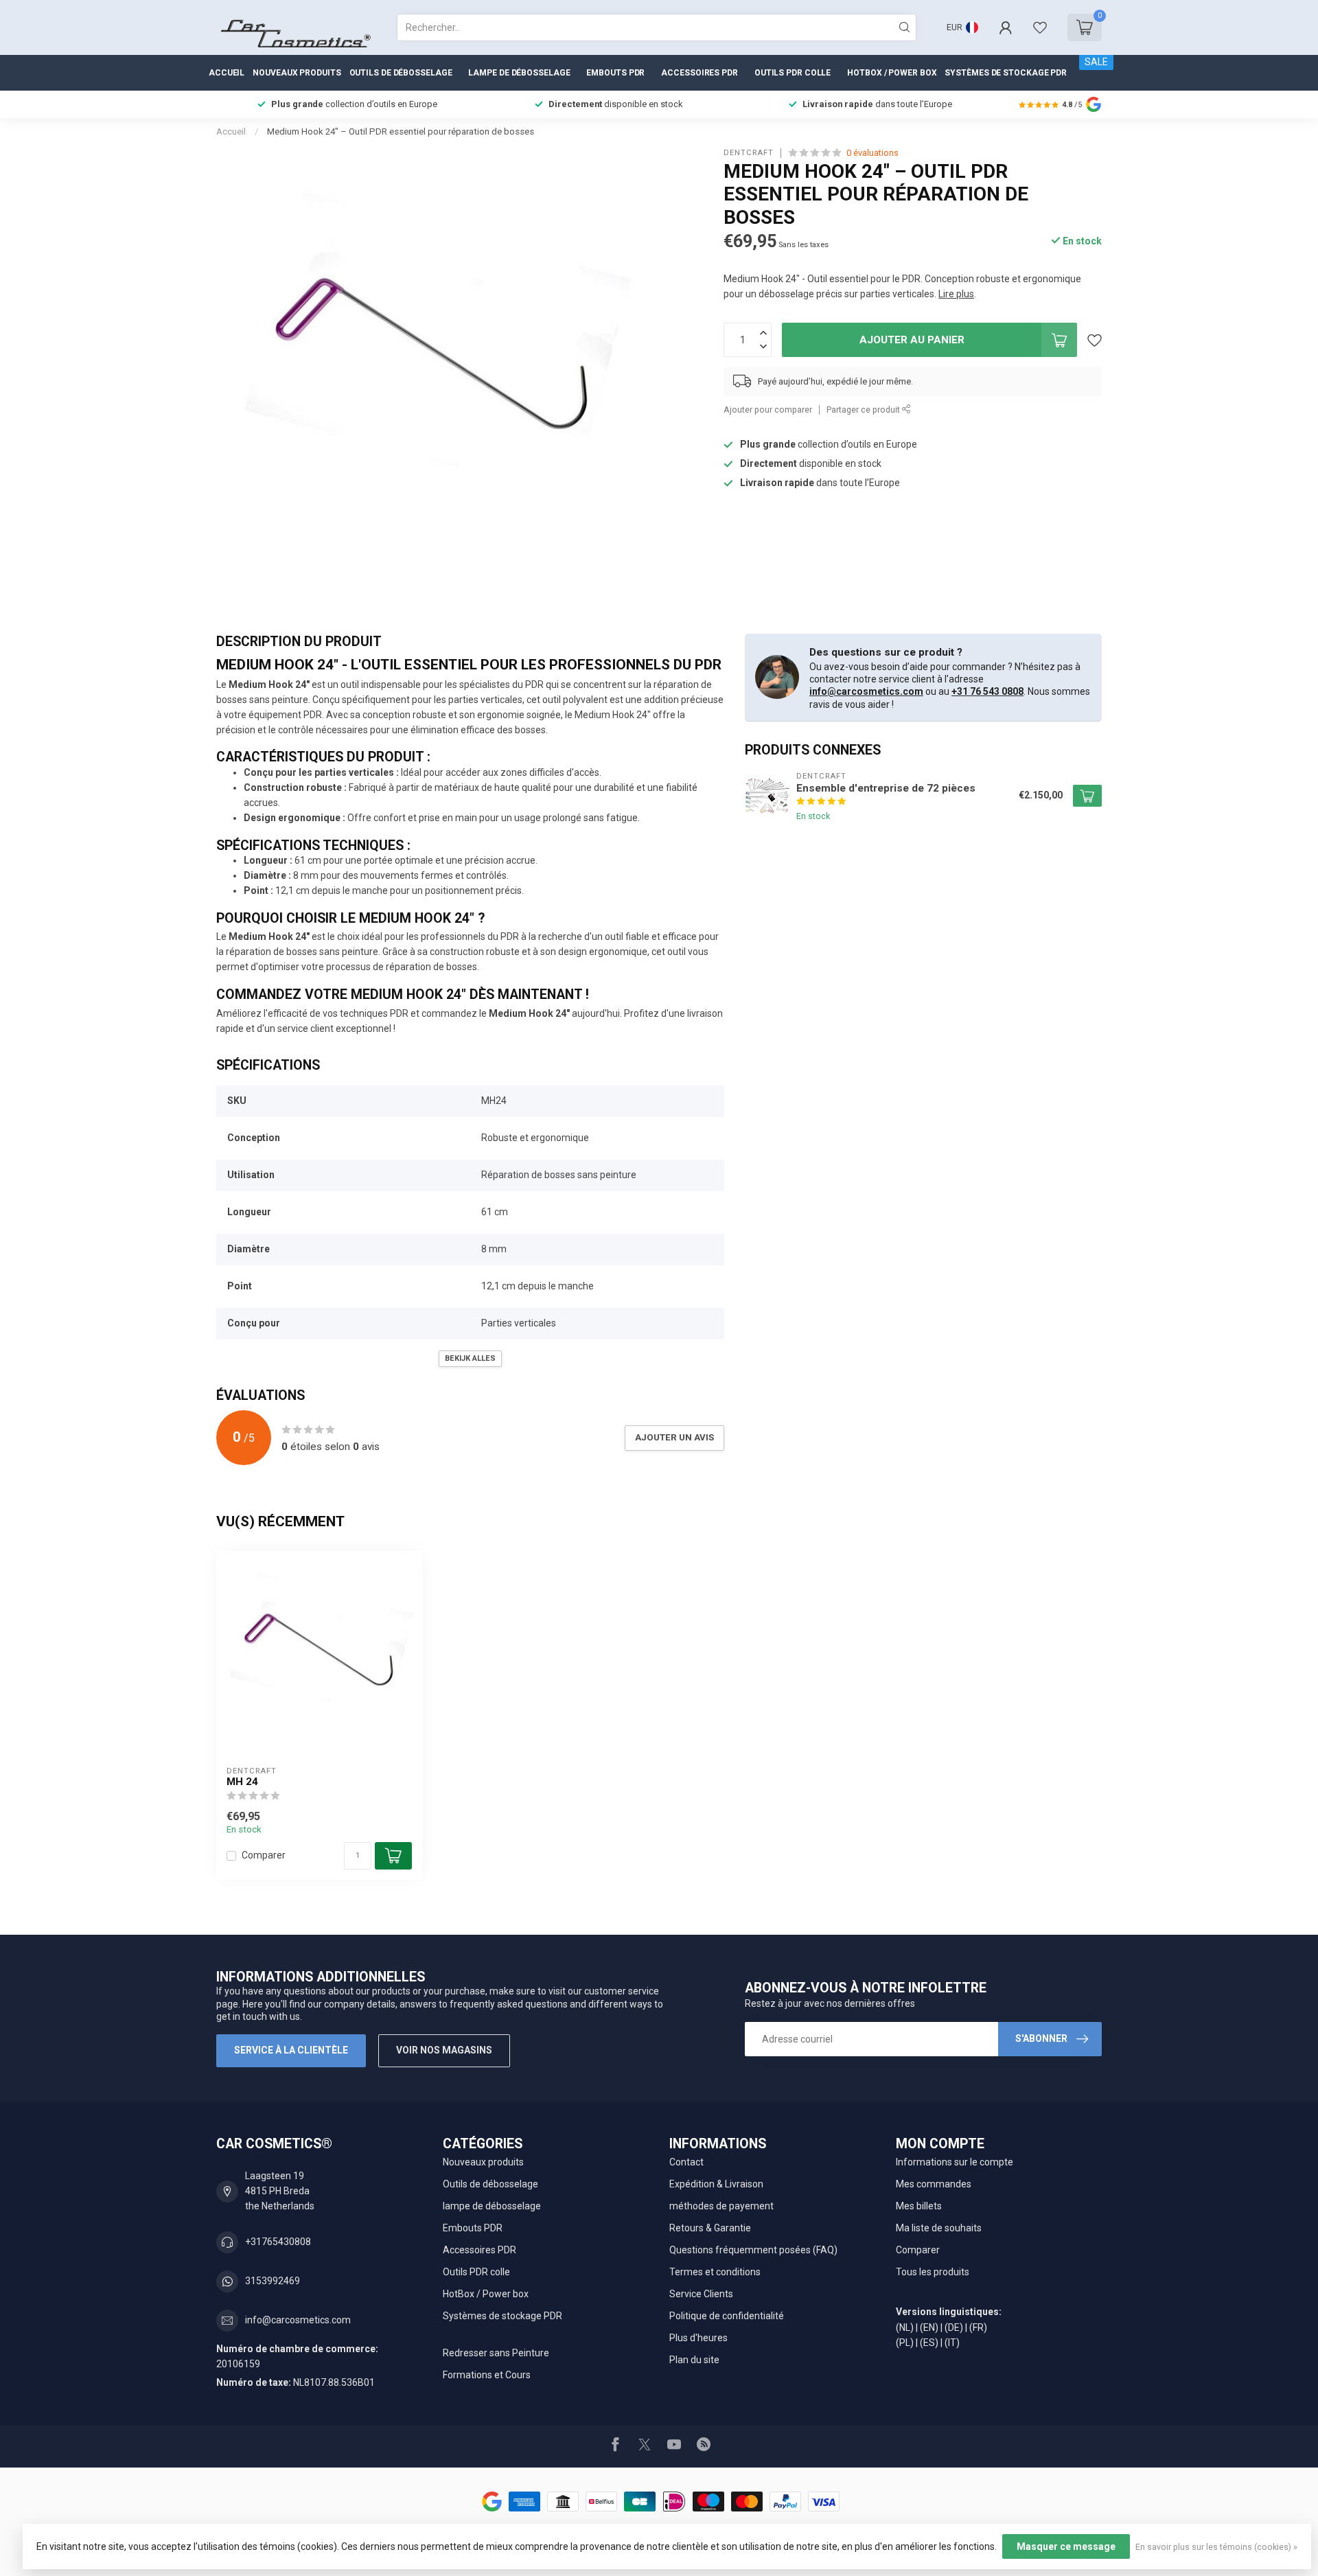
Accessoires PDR (700, 73)
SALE (1096, 62)
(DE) (954, 2327)
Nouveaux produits (297, 73)
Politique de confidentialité (727, 2316)
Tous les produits (933, 2272)
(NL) (905, 2327)
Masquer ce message (1066, 2546)
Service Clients (701, 2294)
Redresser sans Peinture (496, 2353)
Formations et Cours (487, 2375)
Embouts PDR (615, 73)
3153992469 (273, 2281)
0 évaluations (872, 153)
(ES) (929, 2343)
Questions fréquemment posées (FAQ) (753, 2250)
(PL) (905, 2343)
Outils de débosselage (401, 73)
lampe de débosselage (519, 73)
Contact (686, 2162)
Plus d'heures (698, 2338)
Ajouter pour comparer (768, 410)
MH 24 (242, 1782)
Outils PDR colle (793, 73)
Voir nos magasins (444, 2050)
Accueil (227, 73)
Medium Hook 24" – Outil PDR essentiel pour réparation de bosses (401, 131)
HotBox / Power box (892, 73)
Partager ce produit (864, 410)
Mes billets (919, 2206)
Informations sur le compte (955, 2162)
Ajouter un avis (674, 1437)
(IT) (952, 2343)
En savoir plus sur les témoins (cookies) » (1216, 2547)
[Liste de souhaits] (1040, 27)
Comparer (264, 1855)
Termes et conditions (715, 2272)
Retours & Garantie (710, 2228)
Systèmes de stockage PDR (1006, 73)
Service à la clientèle (291, 2050)
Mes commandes (934, 2184)
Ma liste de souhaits (939, 2228)
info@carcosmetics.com (866, 691)
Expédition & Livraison (716, 2184)
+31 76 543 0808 (987, 691)
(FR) (978, 2327)
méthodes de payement (721, 2206)
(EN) (929, 2327)
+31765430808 (278, 2242)
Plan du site (694, 2360)
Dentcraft (749, 153)
